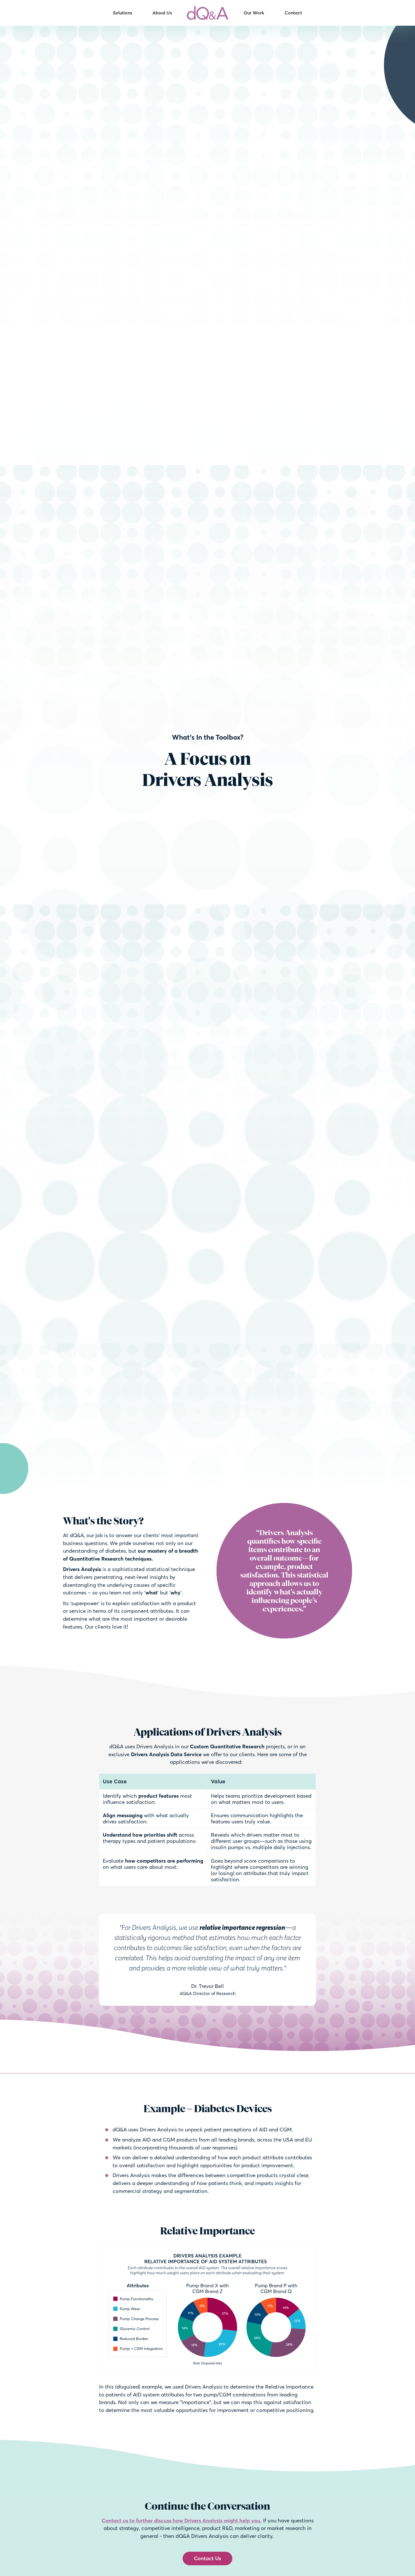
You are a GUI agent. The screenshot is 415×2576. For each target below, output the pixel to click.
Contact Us (207, 2558)
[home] (208, 13)
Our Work (254, 13)
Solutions (123, 13)
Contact (293, 13)
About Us (162, 13)
